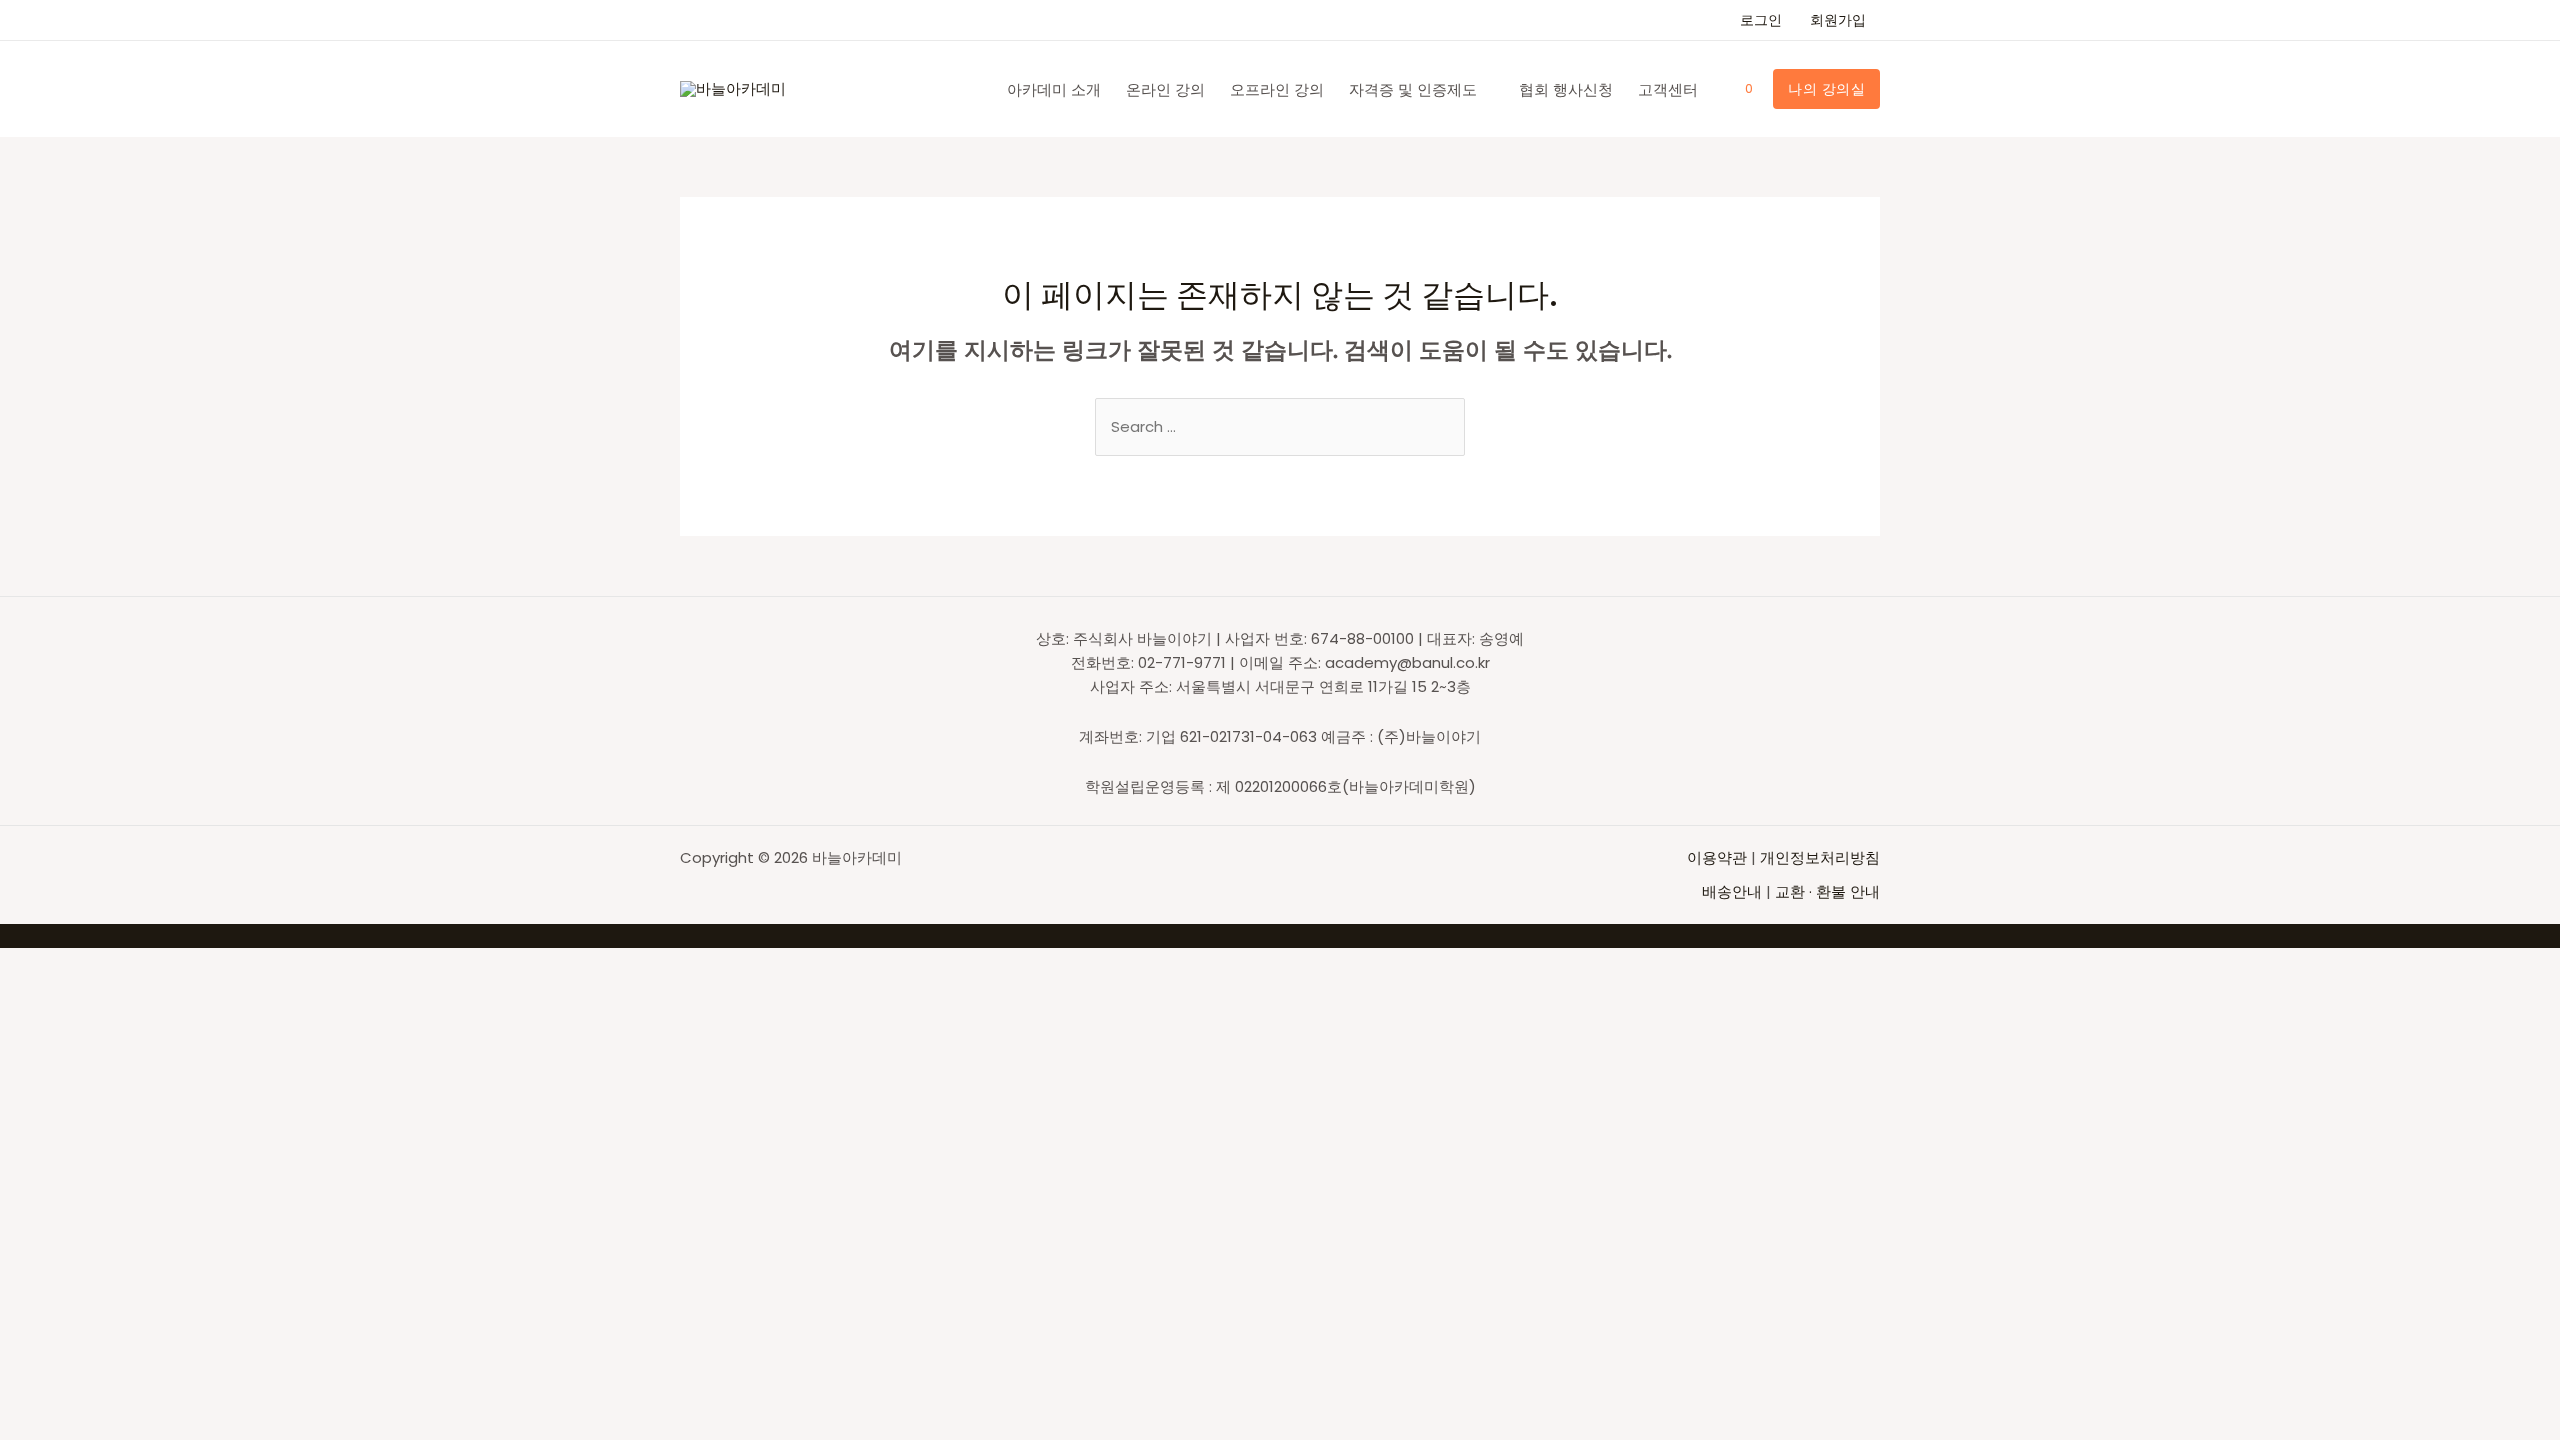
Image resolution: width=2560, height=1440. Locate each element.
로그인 (1761, 20)
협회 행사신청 (1566, 89)
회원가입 (1838, 20)
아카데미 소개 (1054, 89)
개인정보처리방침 (1820, 857)
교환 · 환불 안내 (1827, 891)
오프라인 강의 (1277, 89)
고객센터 (1668, 89)
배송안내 (1732, 891)
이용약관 (1719, 857)
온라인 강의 (1165, 89)
